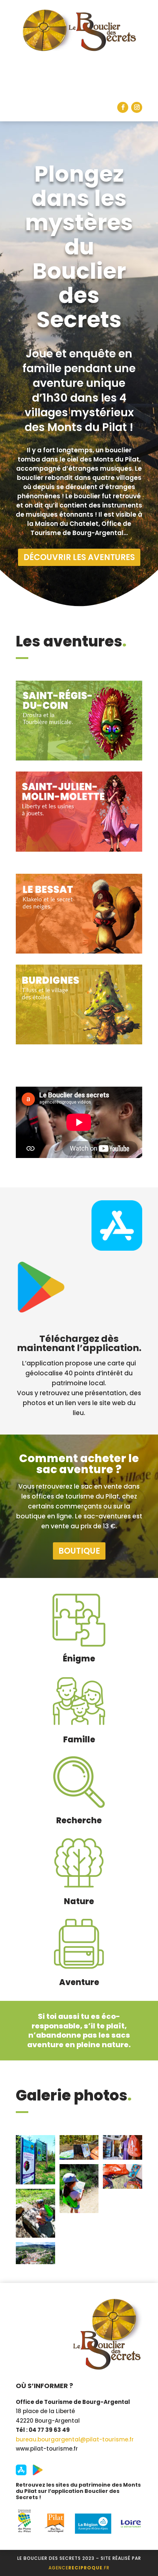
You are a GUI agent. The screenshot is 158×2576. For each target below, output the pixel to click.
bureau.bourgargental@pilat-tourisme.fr (75, 2439)
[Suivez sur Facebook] (123, 107)
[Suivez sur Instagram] (137, 107)
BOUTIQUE (79, 1551)
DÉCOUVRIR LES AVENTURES (79, 557)
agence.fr (79, 2568)
